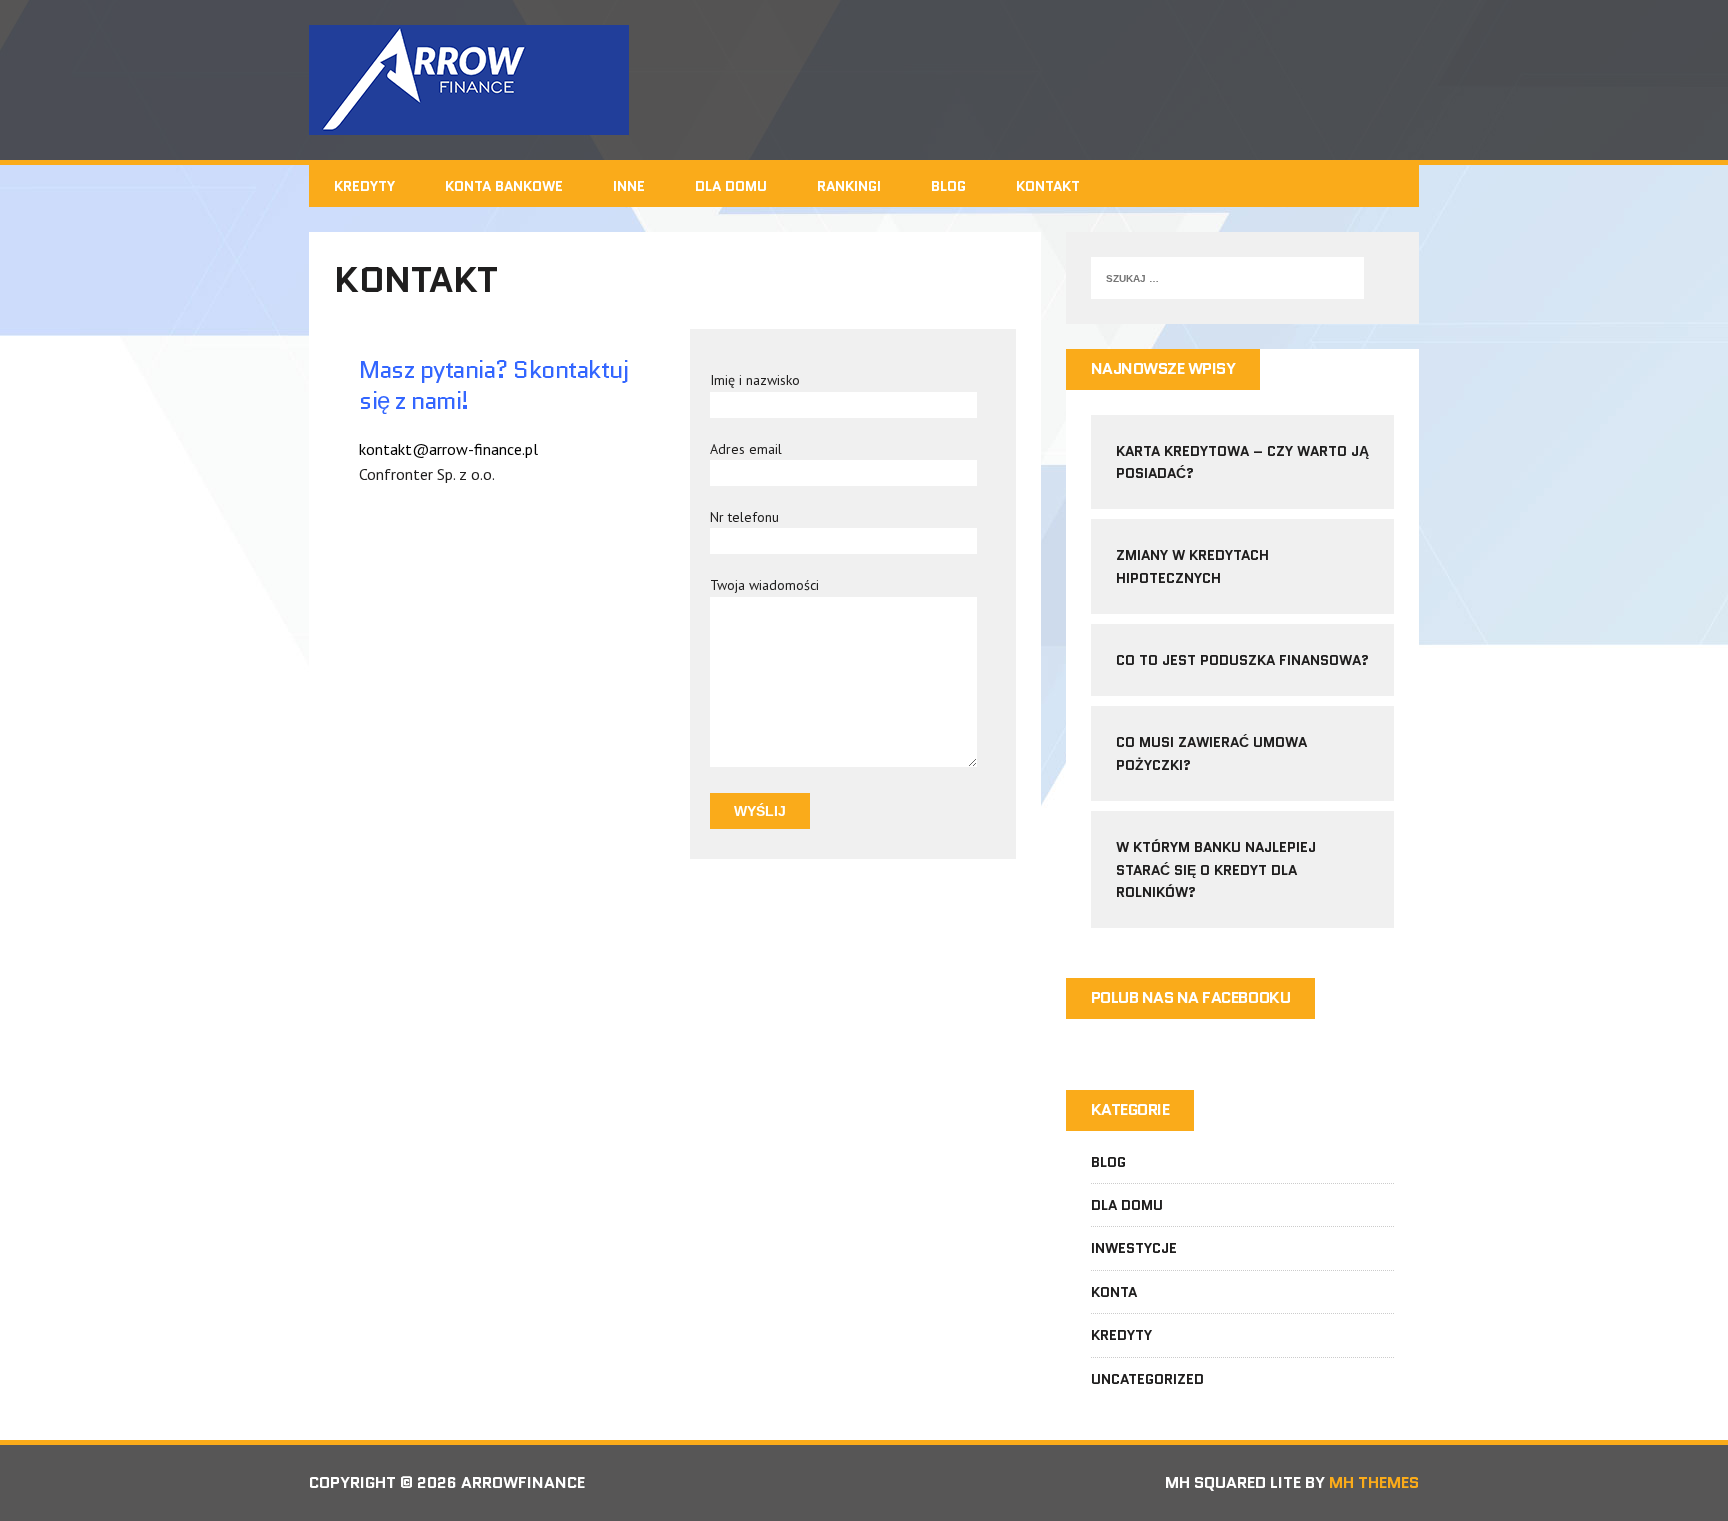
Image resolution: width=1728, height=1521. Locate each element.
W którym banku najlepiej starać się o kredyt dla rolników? (1216, 869)
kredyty (1121, 1335)
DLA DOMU (731, 186)
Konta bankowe (504, 186)
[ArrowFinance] (864, 80)
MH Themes (1374, 1482)
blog (1108, 1162)
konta (1114, 1292)
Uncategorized (1147, 1379)
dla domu (1127, 1205)
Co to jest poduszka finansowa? (1242, 660)
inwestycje (1134, 1248)
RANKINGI (849, 186)
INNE (629, 186)
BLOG (948, 186)
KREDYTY (364, 186)
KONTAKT (1048, 186)
